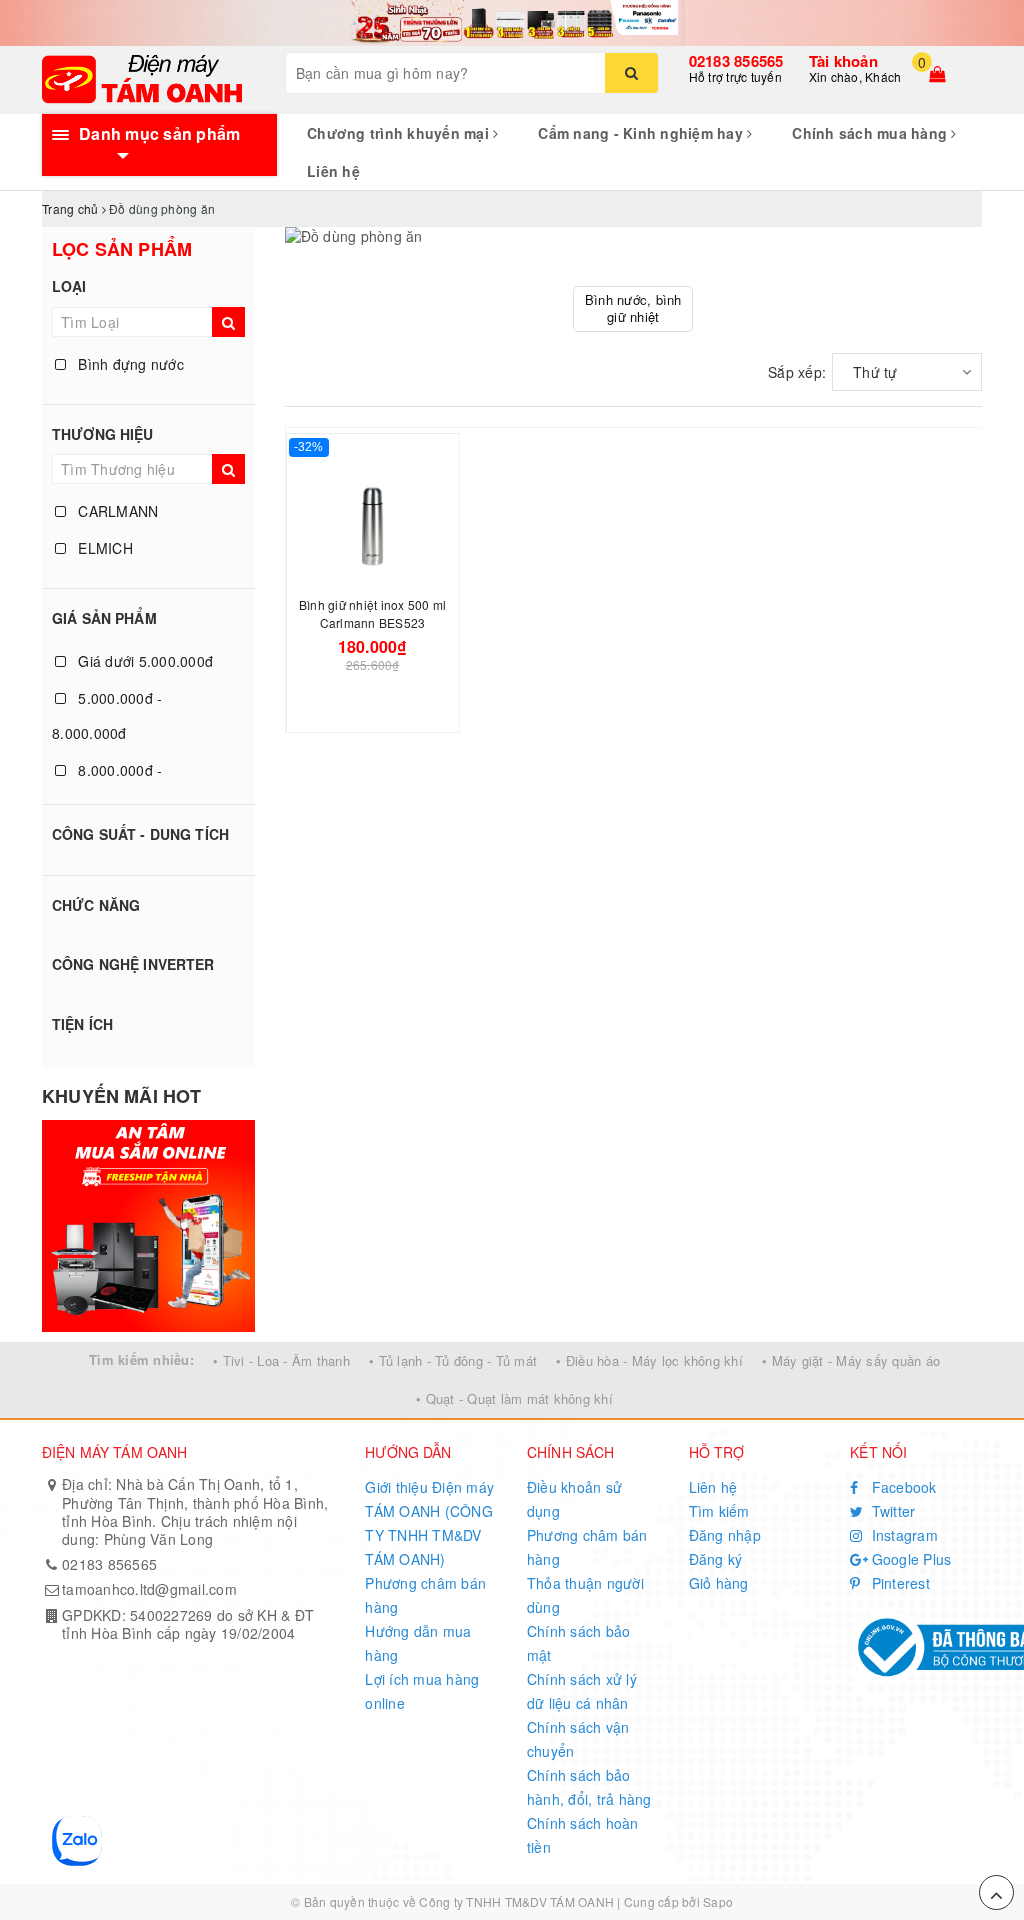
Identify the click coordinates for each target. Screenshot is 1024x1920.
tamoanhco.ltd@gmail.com (149, 1589)
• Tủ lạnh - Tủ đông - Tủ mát (453, 1360)
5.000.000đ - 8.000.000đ (107, 715)
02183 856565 (736, 61)
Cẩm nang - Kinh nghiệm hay (642, 133)
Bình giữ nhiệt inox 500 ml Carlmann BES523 (373, 613)
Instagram (902, 1535)
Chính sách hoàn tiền (583, 1835)
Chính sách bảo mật (579, 1643)
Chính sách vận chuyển (578, 1739)
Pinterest (898, 1583)
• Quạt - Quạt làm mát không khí (514, 1398)
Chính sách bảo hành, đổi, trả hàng (589, 1787)
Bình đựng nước (129, 364)
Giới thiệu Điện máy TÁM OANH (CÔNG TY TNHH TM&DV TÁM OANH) (429, 1523)
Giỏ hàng (719, 1583)
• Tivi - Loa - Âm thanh (281, 1360)
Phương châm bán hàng (425, 1595)
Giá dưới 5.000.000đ (143, 661)
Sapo (718, 1901)
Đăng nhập (725, 1535)
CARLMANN (116, 511)
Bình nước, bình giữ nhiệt (633, 308)
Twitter (891, 1511)
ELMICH (103, 548)
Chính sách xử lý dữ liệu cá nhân (582, 1691)
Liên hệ (333, 171)
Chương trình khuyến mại (400, 133)
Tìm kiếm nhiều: (141, 1359)
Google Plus (909, 1559)
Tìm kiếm (719, 1511)
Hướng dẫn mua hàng (418, 1643)
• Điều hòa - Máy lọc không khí (649, 1360)
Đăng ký (716, 1559)
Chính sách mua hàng (871, 133)
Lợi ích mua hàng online (422, 1691)
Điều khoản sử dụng (574, 1499)
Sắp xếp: (797, 372)
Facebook (901, 1487)
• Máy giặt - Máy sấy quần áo (851, 1360)
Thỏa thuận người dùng (585, 1595)
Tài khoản (843, 61)
